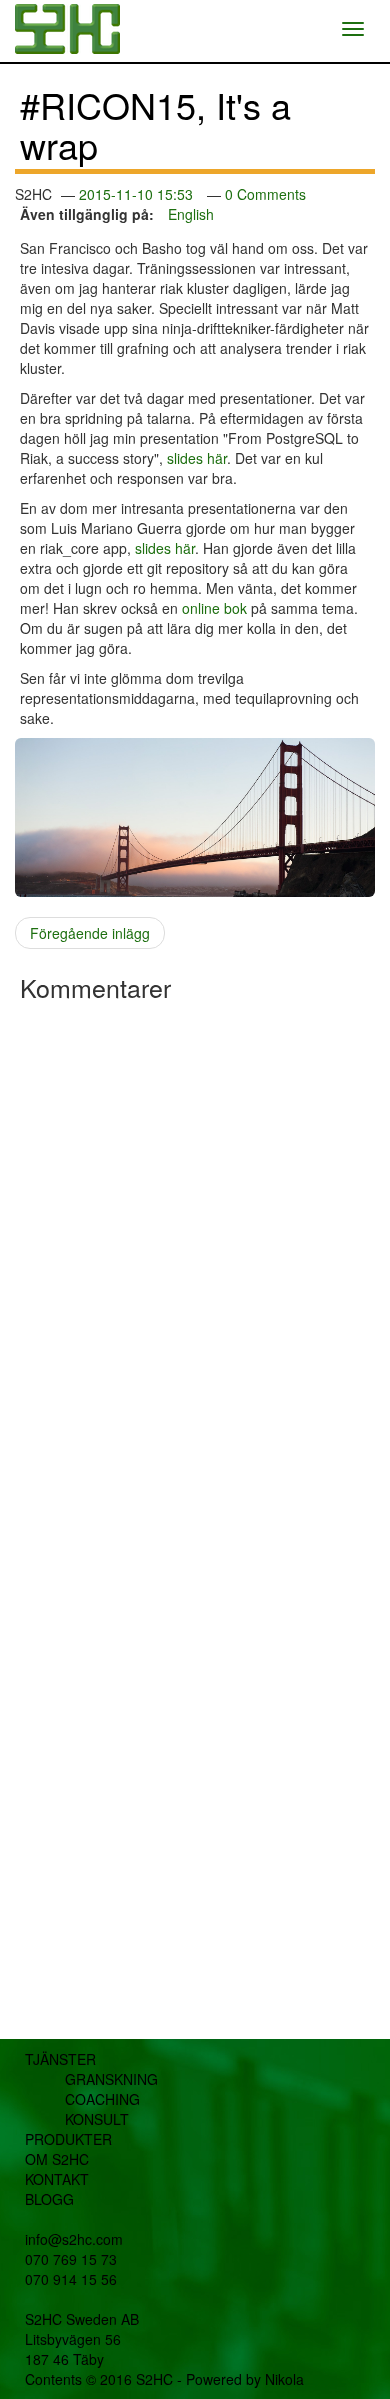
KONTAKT (57, 2179)
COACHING (102, 2099)
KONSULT (97, 2119)
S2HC (154, 2379)
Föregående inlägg (90, 933)
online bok (214, 608)
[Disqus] (195, 1266)
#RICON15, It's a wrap (155, 124)
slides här (197, 458)
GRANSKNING (111, 2079)
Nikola (284, 2379)
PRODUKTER (68, 2139)
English (191, 214)
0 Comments (265, 194)
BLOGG (49, 2199)
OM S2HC (57, 2159)
